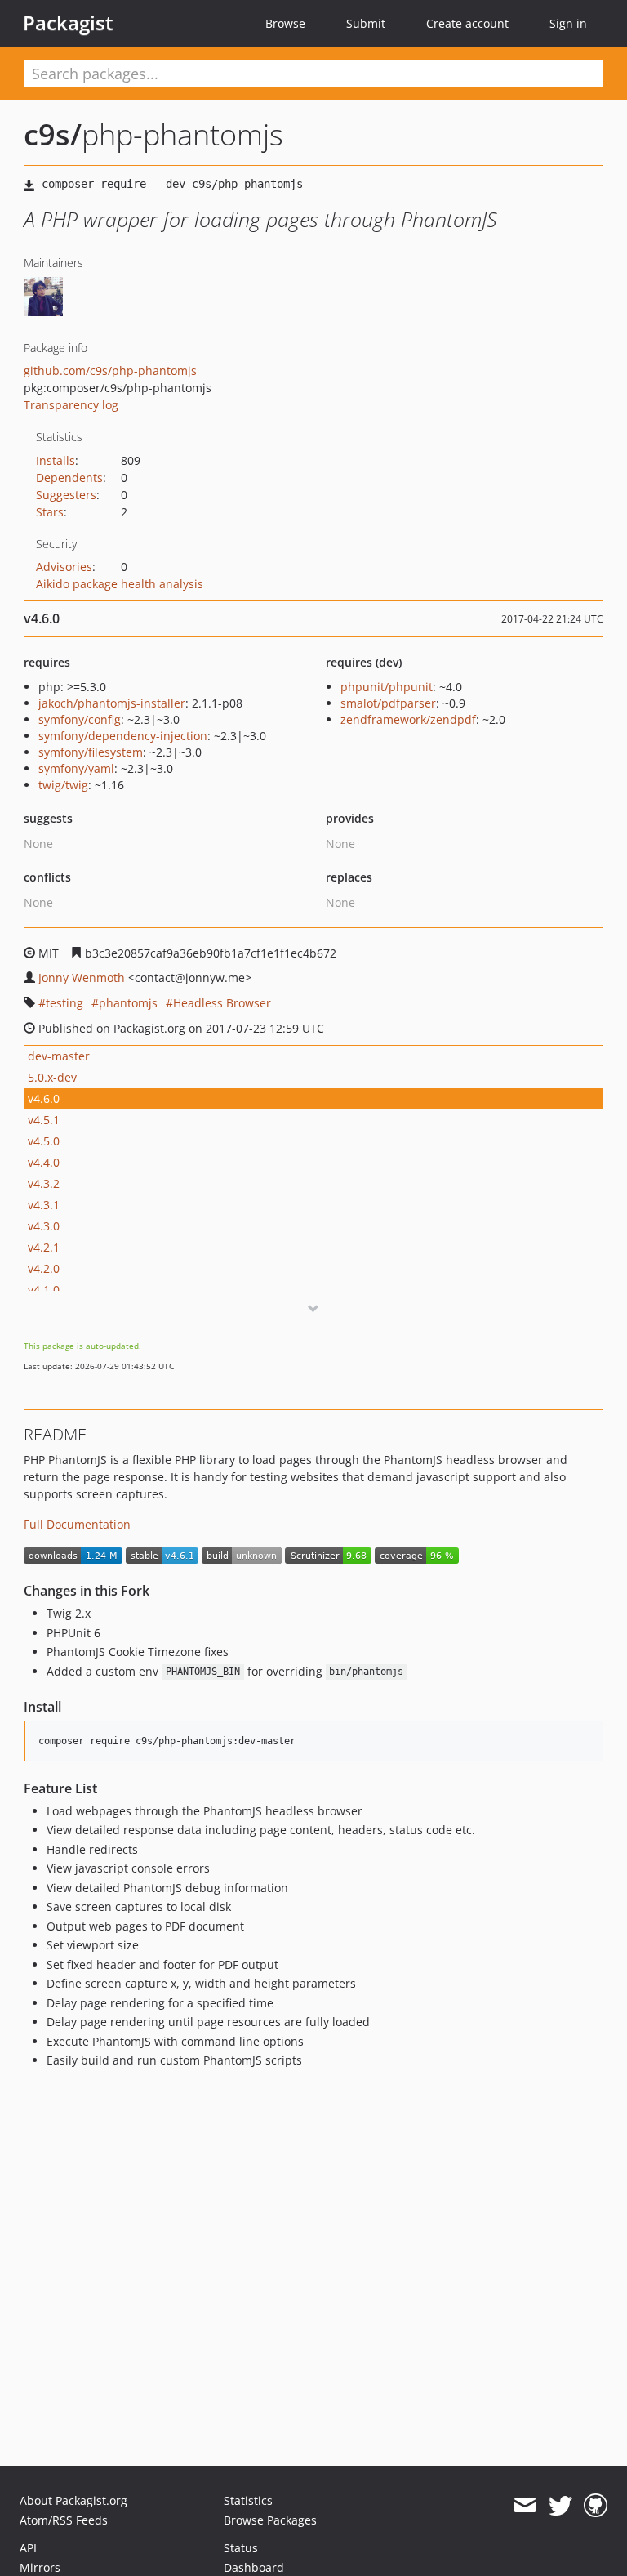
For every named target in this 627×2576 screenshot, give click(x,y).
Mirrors (40, 2567)
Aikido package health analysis (120, 584)
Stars (50, 512)
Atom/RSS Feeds (64, 2520)
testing (64, 1003)
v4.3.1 (44, 1205)
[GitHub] (596, 2506)
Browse (285, 23)
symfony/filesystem (91, 752)
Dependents (69, 478)
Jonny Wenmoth (82, 978)
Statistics (248, 2500)
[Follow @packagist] (560, 2506)
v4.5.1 (44, 1120)
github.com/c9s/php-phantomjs (110, 371)
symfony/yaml (76, 768)
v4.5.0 (44, 1141)
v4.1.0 (44, 1290)
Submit (366, 23)
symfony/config (80, 719)
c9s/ (53, 134)
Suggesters (66, 495)
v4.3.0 (44, 1226)
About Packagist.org (73, 2500)
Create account (467, 23)
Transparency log (71, 405)
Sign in (568, 23)
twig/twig (63, 785)
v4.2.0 (44, 1268)
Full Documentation (77, 1524)
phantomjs (128, 1003)
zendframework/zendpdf (408, 719)
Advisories (64, 567)
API (28, 2548)
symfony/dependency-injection (123, 736)
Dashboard (254, 2567)
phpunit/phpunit (387, 687)
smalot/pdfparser (388, 703)
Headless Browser (222, 1003)
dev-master (59, 1056)
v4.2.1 (44, 1247)
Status (241, 2548)
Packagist (68, 23)
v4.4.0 (44, 1162)
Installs (56, 460)
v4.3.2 (44, 1183)
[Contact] (525, 2506)
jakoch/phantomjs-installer (112, 703)
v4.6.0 (44, 1098)
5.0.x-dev (52, 1077)
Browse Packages (270, 2520)
